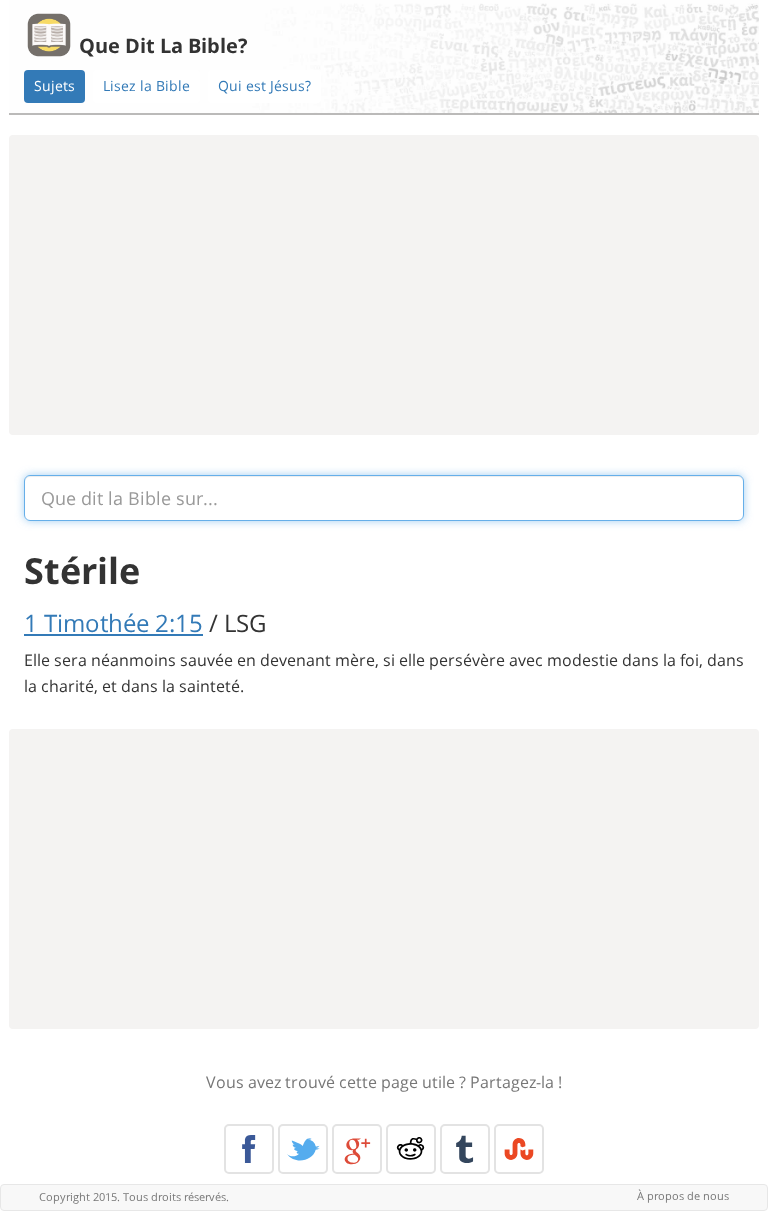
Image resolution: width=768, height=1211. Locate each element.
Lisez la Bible (146, 85)
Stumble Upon (519, 1149)
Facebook (249, 1149)
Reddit (411, 1149)
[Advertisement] (384, 285)
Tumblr (465, 1149)
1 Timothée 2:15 (113, 622)
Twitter (303, 1149)
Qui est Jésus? (264, 85)
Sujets (54, 85)
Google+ (357, 1149)
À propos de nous (683, 1195)
